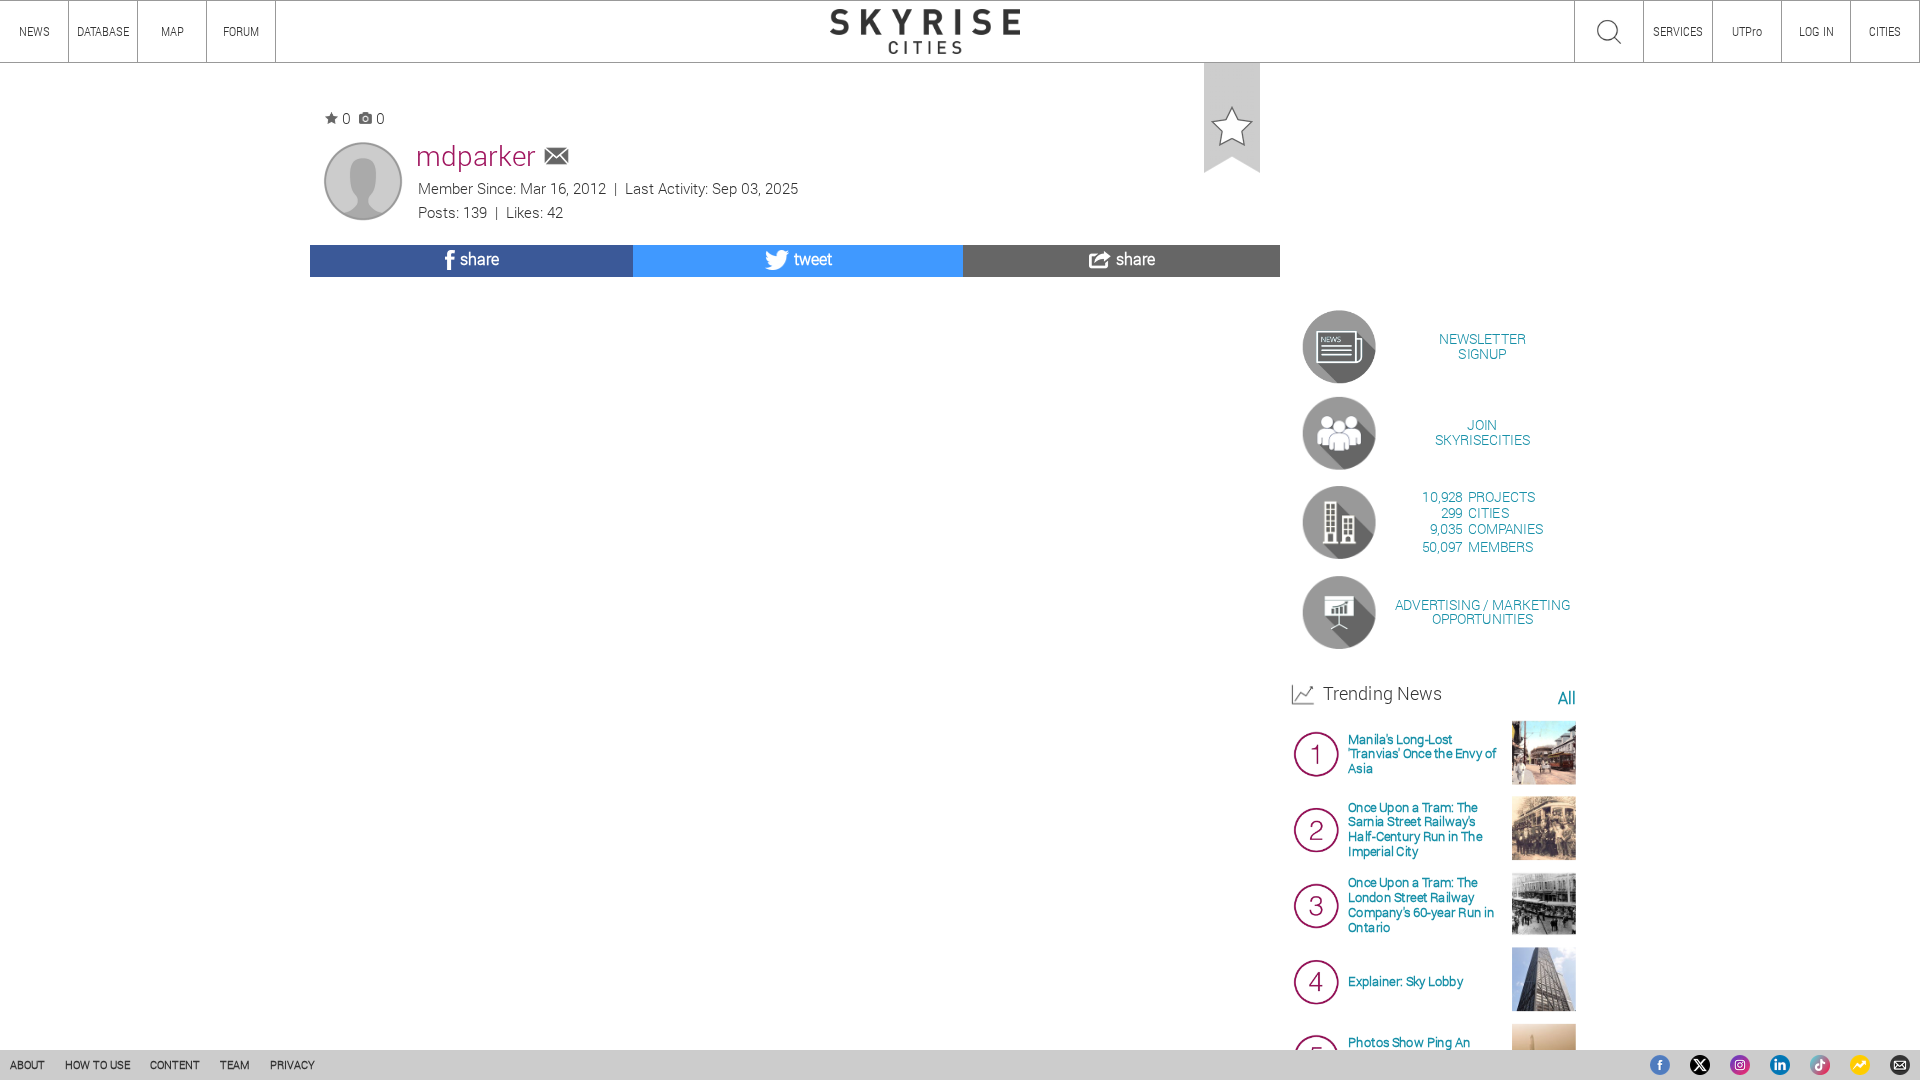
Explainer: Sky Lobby (1405, 980)
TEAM (235, 1064)
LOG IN (1816, 31)
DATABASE (103, 31)
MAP (172, 31)
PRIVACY (292, 1064)
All (1566, 698)
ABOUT (27, 1064)
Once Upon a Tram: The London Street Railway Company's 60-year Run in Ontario (1421, 905)
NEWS (34, 31)
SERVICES (1678, 31)
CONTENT (175, 1064)
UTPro (1747, 31)
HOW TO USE (97, 1064)
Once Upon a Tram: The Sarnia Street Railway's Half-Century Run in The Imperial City (1415, 829)
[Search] (1609, 32)
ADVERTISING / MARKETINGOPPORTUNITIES (1482, 611)
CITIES (1885, 31)
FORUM (241, 31)
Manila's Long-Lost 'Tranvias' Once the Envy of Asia (1422, 753)
